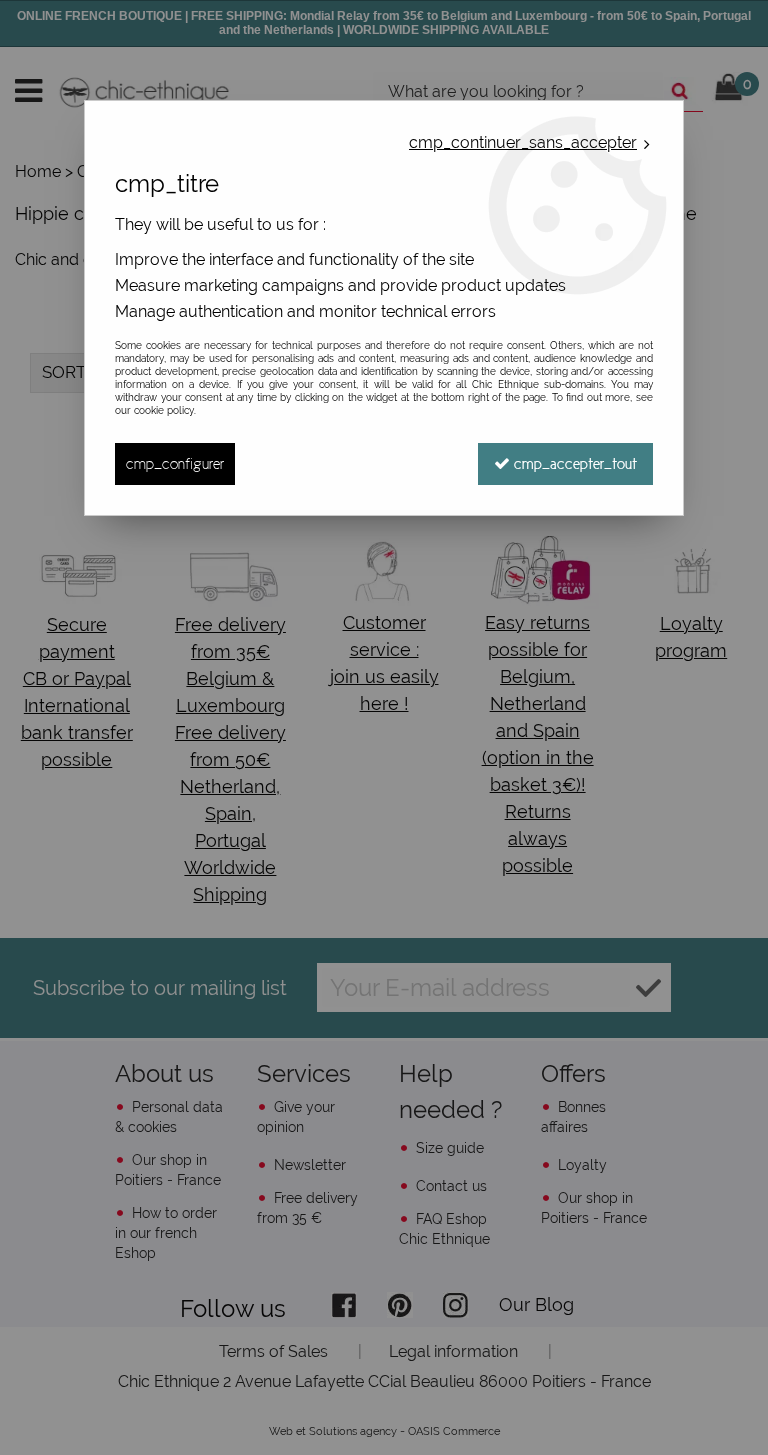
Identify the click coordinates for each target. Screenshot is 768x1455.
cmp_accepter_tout (573, 463)
